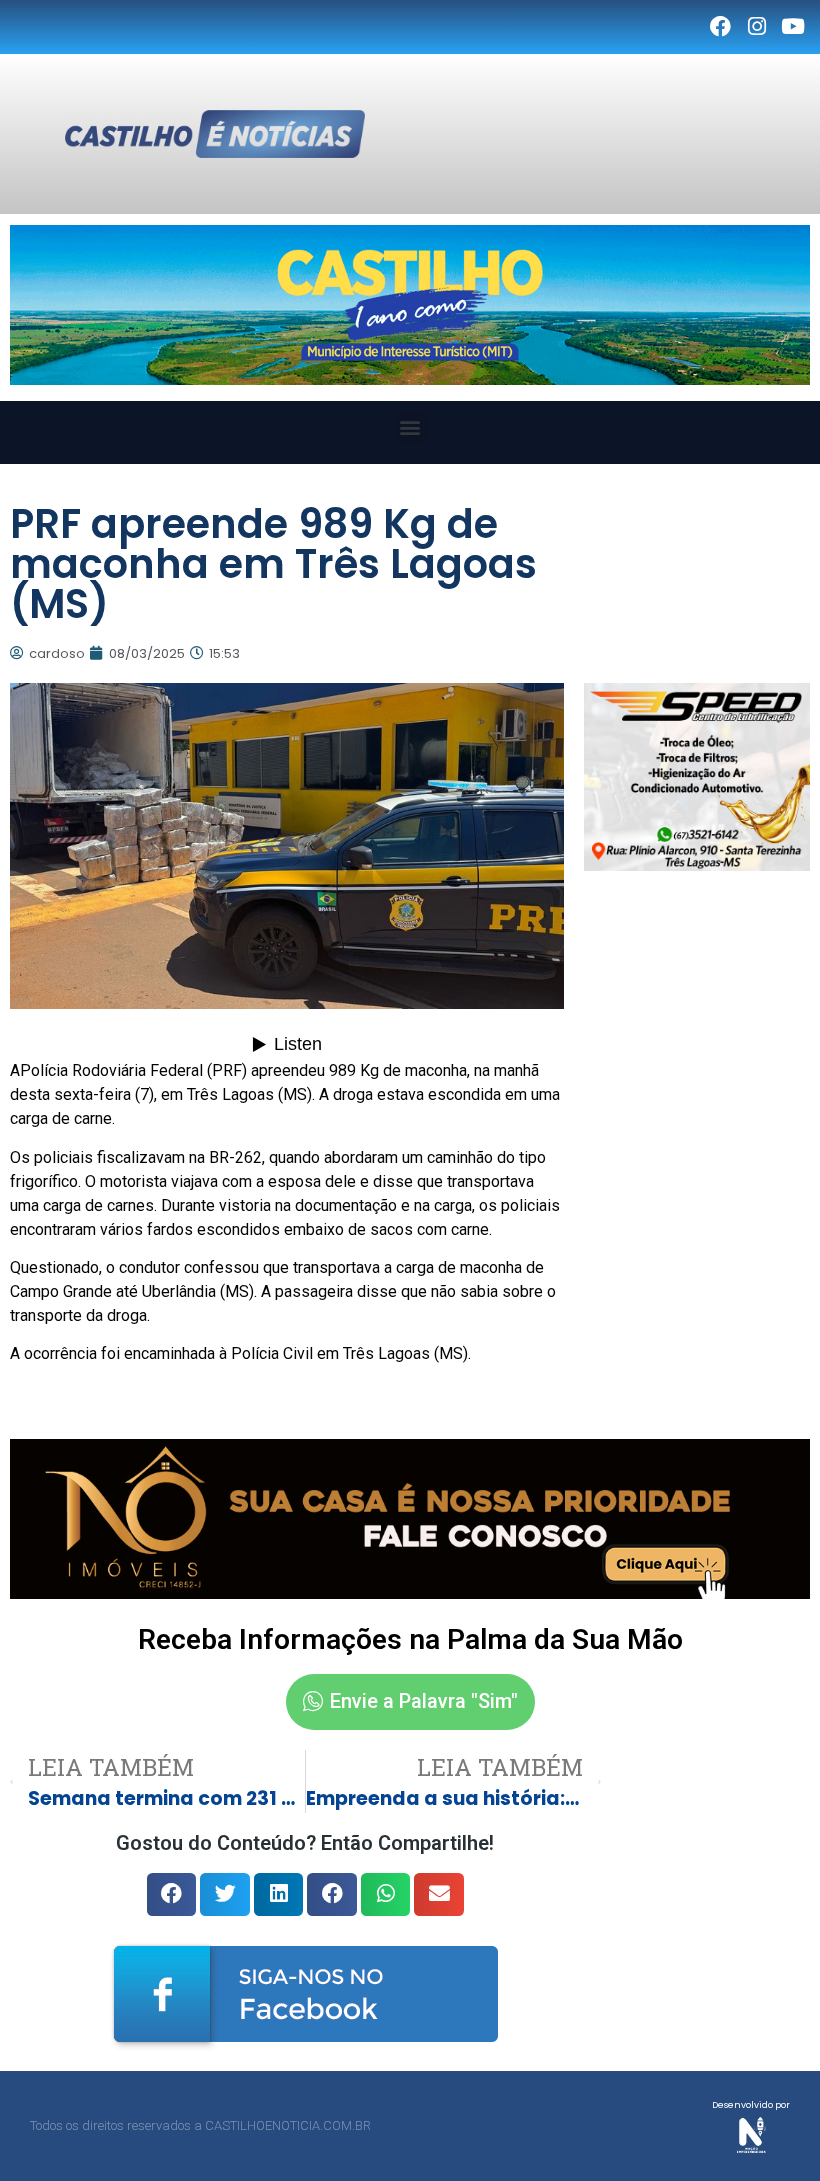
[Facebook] (720, 27)
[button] (410, 427)
